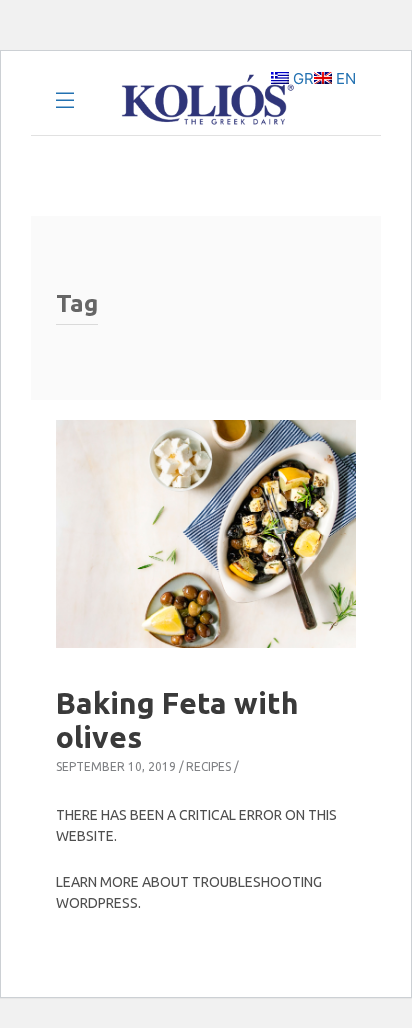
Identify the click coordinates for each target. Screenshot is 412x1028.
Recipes (208, 766)
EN (344, 78)
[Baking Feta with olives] (206, 534)
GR (301, 78)
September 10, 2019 (116, 766)
